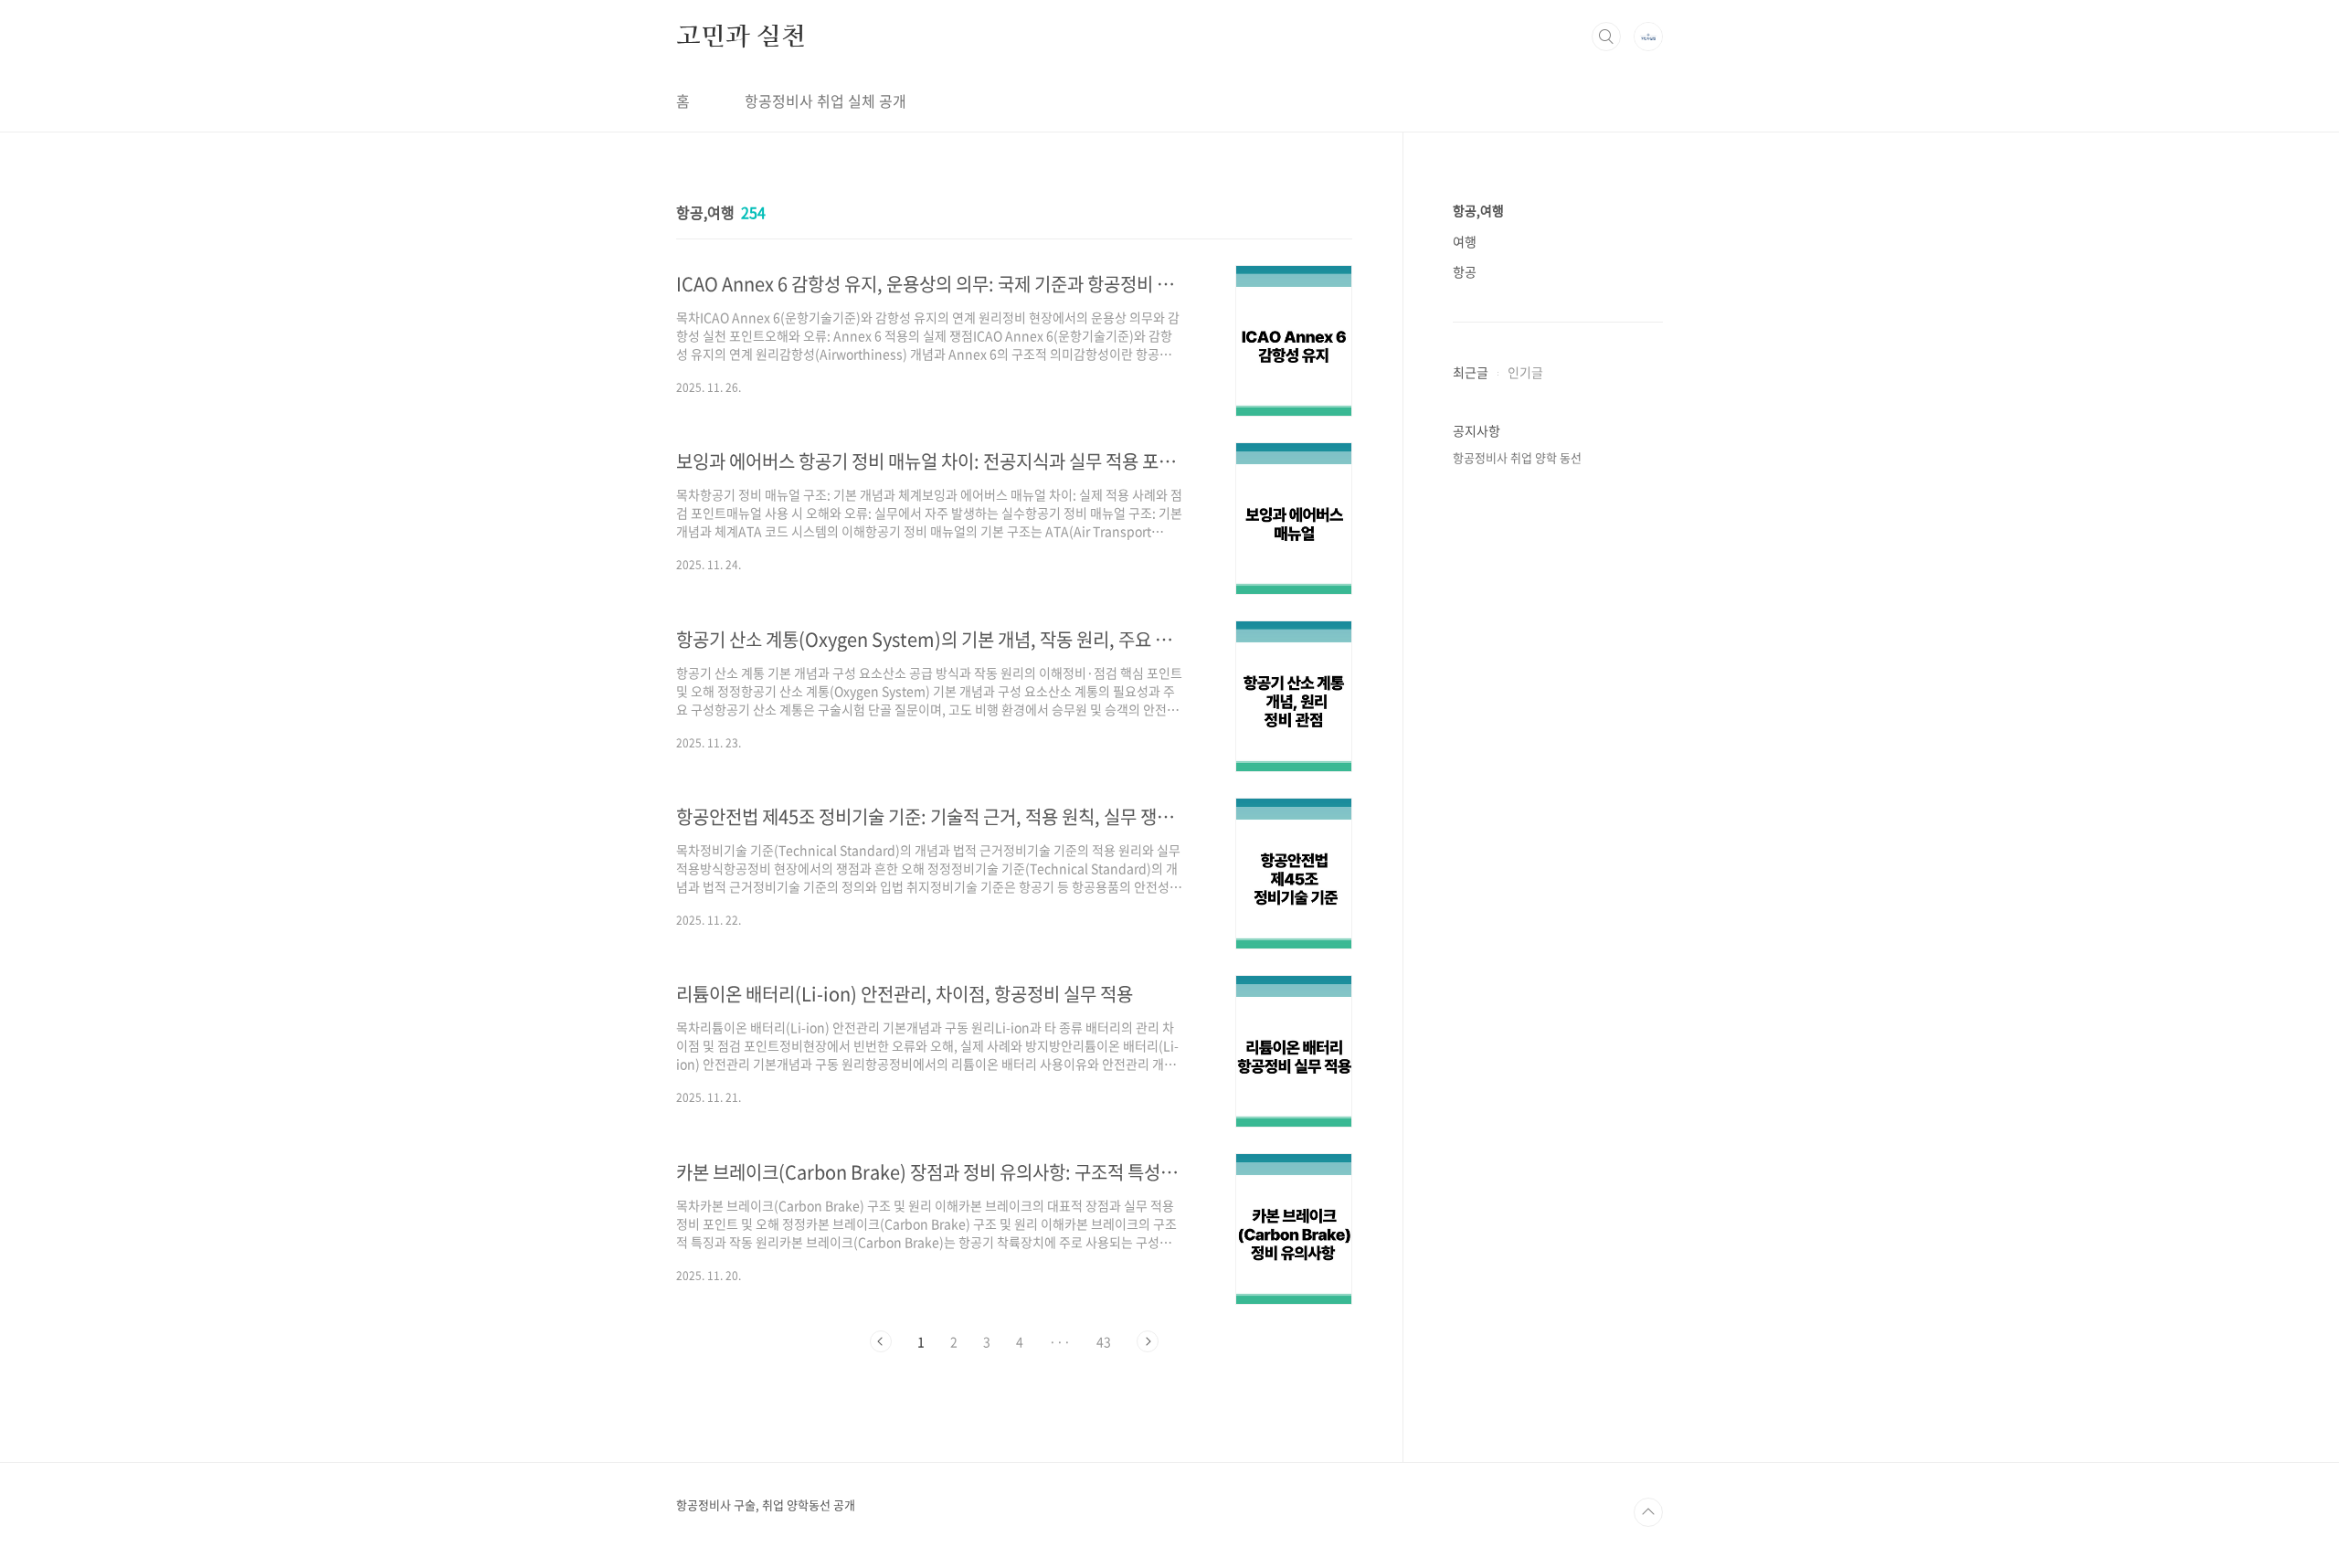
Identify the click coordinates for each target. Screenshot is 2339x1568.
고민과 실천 (741, 36)
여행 (1465, 241)
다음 (1148, 1341)
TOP (1648, 1512)
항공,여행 (1478, 210)
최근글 (1471, 372)
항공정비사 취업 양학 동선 (1517, 457)
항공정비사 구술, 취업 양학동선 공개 (766, 1505)
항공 (1465, 271)
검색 (1606, 37)
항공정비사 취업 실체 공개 (826, 101)
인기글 (1525, 372)
